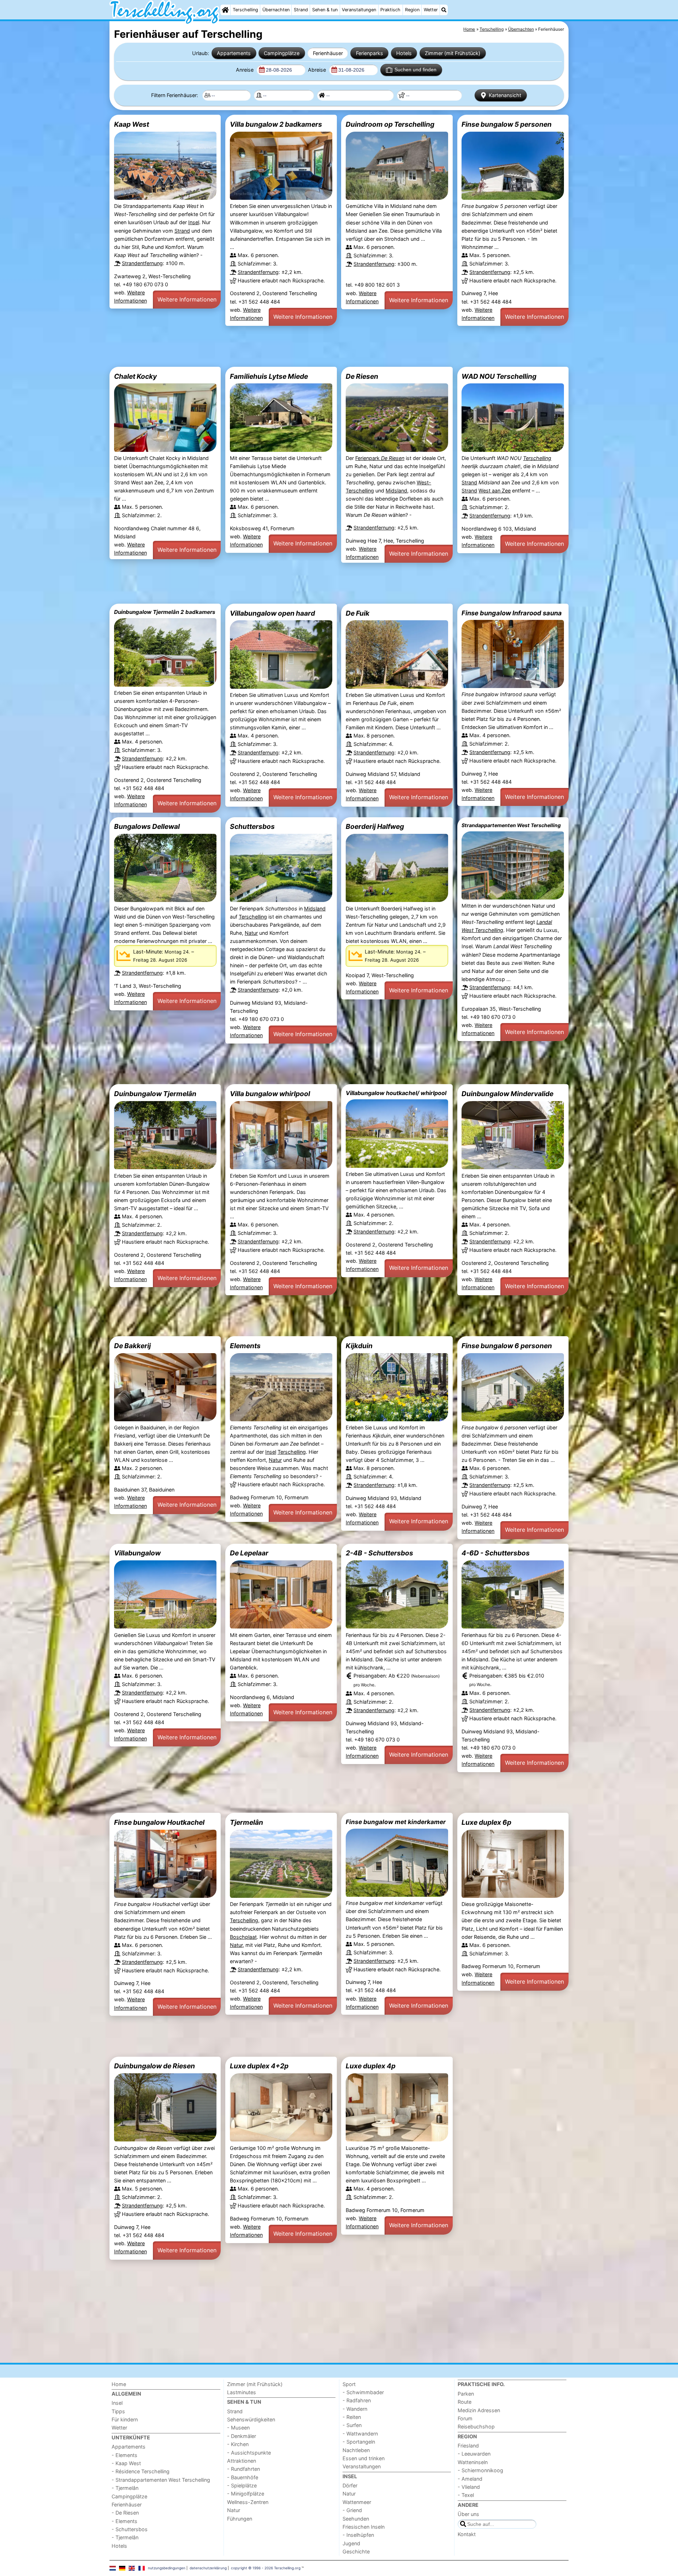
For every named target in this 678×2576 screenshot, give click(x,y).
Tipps (118, 2411)
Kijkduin (359, 1346)
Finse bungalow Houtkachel (159, 1822)
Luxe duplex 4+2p (259, 2066)
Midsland (396, 491)
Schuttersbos (252, 826)
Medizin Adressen (479, 2410)
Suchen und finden (415, 70)
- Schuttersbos (130, 2529)
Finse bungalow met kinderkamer (396, 1822)
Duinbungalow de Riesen (154, 2066)
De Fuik (358, 613)
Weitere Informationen (187, 299)
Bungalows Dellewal (147, 826)
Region (412, 10)
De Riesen (362, 376)
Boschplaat (243, 1937)
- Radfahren (357, 2400)
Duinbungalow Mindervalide (507, 1094)
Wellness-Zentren (248, 2502)
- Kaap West (126, 2463)
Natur (251, 933)
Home (119, 2384)
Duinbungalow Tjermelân (155, 1094)
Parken (466, 2394)
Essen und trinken (364, 2458)
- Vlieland (469, 2487)
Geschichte (356, 2551)
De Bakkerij (132, 1346)
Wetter (431, 10)
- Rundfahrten (243, 2469)
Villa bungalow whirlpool (270, 1094)
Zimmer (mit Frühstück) (453, 53)
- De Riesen (125, 2513)
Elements (245, 1346)
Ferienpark (380, 458)
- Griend (352, 2510)
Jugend (351, 2543)
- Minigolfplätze (246, 2494)
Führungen (240, 2519)
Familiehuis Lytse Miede (269, 376)
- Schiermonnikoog (480, 2470)
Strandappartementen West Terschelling (511, 825)
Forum (465, 2418)
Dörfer (350, 2485)
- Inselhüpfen (358, 2535)
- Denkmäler (242, 2436)
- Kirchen (238, 2444)
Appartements (234, 53)
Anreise (245, 70)
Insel (194, 222)
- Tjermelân (125, 2488)
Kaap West (132, 124)
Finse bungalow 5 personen (507, 124)
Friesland (468, 2446)
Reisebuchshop (476, 2426)
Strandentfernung (142, 263)
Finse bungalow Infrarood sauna (512, 613)
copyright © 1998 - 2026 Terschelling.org (266, 2568)
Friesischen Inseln (364, 2527)
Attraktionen (242, 2461)
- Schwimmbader (363, 2392)
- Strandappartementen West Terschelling (161, 2480)
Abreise (318, 70)
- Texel (466, 2495)
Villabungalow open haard (272, 613)
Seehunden (356, 2519)
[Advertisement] (321, 346)
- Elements (124, 2455)
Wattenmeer (357, 2502)
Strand (301, 10)
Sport (349, 2384)
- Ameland (470, 2479)
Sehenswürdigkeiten (251, 2419)
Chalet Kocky (135, 376)
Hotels (404, 53)
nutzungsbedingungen (167, 2568)
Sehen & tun (325, 10)
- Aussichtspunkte (249, 2453)
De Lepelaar (249, 1553)
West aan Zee (495, 491)
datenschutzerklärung (208, 2568)
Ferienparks (370, 53)
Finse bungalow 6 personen (507, 1346)
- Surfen (352, 2425)
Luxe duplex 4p (371, 2066)
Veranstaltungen (359, 10)
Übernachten (276, 10)
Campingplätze (282, 53)
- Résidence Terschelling (141, 2471)
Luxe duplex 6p (486, 1822)
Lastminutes (242, 2392)
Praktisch (390, 10)
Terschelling (245, 10)
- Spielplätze (242, 2485)
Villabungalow (137, 1553)
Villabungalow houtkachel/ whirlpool (396, 1093)
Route (465, 2402)
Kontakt (467, 2534)
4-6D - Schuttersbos (496, 1553)
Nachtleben (356, 2450)
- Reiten (352, 2417)
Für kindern (125, 2419)
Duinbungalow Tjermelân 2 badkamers (165, 612)
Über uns (468, 2514)
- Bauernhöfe (243, 2477)
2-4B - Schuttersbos (379, 1553)
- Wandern (355, 2409)
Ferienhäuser (328, 53)
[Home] (225, 10)
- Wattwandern (360, 2434)
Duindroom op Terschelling (390, 124)
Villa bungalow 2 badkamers (276, 124)
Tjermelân (246, 1822)
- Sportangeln (359, 2442)
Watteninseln (473, 2462)
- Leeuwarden (474, 2454)
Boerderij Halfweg (375, 826)
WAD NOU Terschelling (499, 376)
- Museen (238, 2428)
